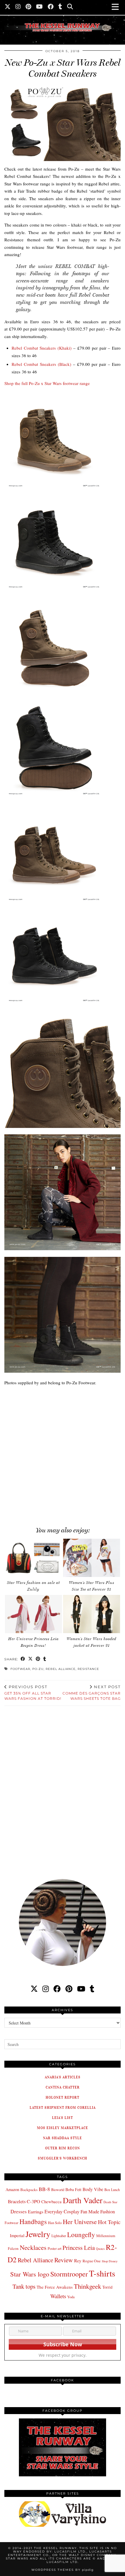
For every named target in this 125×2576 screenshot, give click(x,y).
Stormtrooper (69, 2274)
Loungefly (81, 2234)
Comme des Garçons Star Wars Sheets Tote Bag (92, 1693)
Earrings (36, 2212)
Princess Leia (79, 2248)
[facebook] (57, 1989)
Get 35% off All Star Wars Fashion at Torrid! (33, 1693)
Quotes (100, 2249)
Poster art (55, 2248)
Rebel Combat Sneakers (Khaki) (42, 348)
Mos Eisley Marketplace (63, 2128)
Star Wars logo (30, 2274)
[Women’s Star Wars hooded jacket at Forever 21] (92, 1614)
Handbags (33, 2221)
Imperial (17, 2235)
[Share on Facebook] (23, 1659)
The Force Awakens (55, 2287)
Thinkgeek (87, 2286)
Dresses (19, 2211)
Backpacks (29, 2190)
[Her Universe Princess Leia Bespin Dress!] (33, 1614)
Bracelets (17, 2201)
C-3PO (33, 2201)
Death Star (110, 2202)
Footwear (20, 1669)
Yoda (71, 2297)
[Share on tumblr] (45, 1659)
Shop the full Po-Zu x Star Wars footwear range (47, 383)
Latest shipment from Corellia (63, 2107)
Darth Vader (83, 2200)
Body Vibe (93, 2189)
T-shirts (102, 2273)
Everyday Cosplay (62, 2211)
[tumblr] (60, 7)
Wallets (58, 2296)
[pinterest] (69, 1989)
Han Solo (55, 2223)
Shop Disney (110, 2261)
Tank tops (24, 2286)
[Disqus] (63, 1788)
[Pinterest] (28, 7)
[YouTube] (40, 7)
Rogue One (92, 2261)
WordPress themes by (63, 2570)
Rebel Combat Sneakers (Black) (41, 364)
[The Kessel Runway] (63, 20)
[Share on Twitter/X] (31, 1659)
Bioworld (58, 2190)
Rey (78, 2261)
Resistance (88, 1669)
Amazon (12, 2189)
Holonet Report (63, 2097)
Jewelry (38, 2234)
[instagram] (46, 1989)
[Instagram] (18, 7)
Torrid (107, 2287)
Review (64, 2260)
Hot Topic (109, 2222)
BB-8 (44, 2189)
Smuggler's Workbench (63, 2158)
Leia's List (63, 2118)
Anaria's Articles (63, 2077)
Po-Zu (38, 1669)
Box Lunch (112, 2190)
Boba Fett (73, 2189)
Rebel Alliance (61, 1669)
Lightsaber (59, 2236)
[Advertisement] (63, 1453)
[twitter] (34, 1989)
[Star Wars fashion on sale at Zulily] (33, 1558)
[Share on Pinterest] (38, 1659)
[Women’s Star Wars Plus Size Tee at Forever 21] (92, 1558)
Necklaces (33, 2247)
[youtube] (81, 1989)
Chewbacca (51, 2202)
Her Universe (80, 2222)
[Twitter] (8, 7)
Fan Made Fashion (98, 2212)
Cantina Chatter (63, 2087)
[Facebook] (51, 7)
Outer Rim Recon (63, 2148)
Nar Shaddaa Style (63, 2138)
